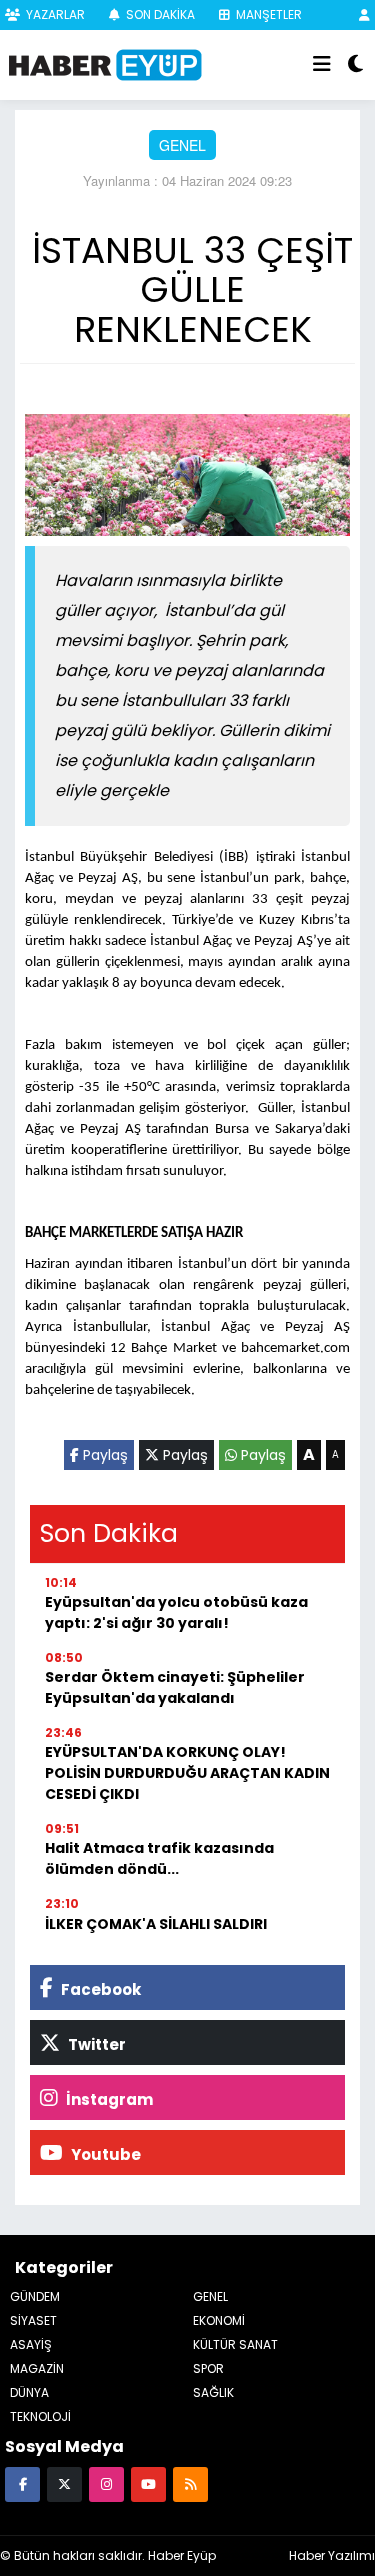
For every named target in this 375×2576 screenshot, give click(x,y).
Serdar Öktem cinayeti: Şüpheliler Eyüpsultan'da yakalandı (175, 1687)
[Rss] (190, 2483)
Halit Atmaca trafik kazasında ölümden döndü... (159, 1858)
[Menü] (322, 65)
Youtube (104, 2154)
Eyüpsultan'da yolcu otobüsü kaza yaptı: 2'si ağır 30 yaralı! (176, 1612)
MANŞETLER (267, 14)
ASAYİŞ (31, 2344)
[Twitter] (64, 2483)
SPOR (208, 2368)
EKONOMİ (219, 2320)
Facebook (99, 1989)
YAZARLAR (54, 14)
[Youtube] (148, 2483)
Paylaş (103, 1455)
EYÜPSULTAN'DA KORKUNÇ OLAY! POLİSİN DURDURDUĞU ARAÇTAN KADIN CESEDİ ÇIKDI (187, 1773)
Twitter (95, 2044)
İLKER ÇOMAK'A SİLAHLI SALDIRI (156, 1924)
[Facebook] (22, 2483)
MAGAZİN (37, 2368)
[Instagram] (106, 2483)
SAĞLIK (213, 2392)
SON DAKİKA (159, 14)
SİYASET (33, 2320)
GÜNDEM (35, 2296)
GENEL (182, 145)
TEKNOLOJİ (40, 2416)
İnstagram (108, 2099)
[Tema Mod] (355, 65)
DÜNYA (29, 2392)
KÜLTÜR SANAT (235, 2344)
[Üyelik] (364, 14)
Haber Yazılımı (332, 2555)
